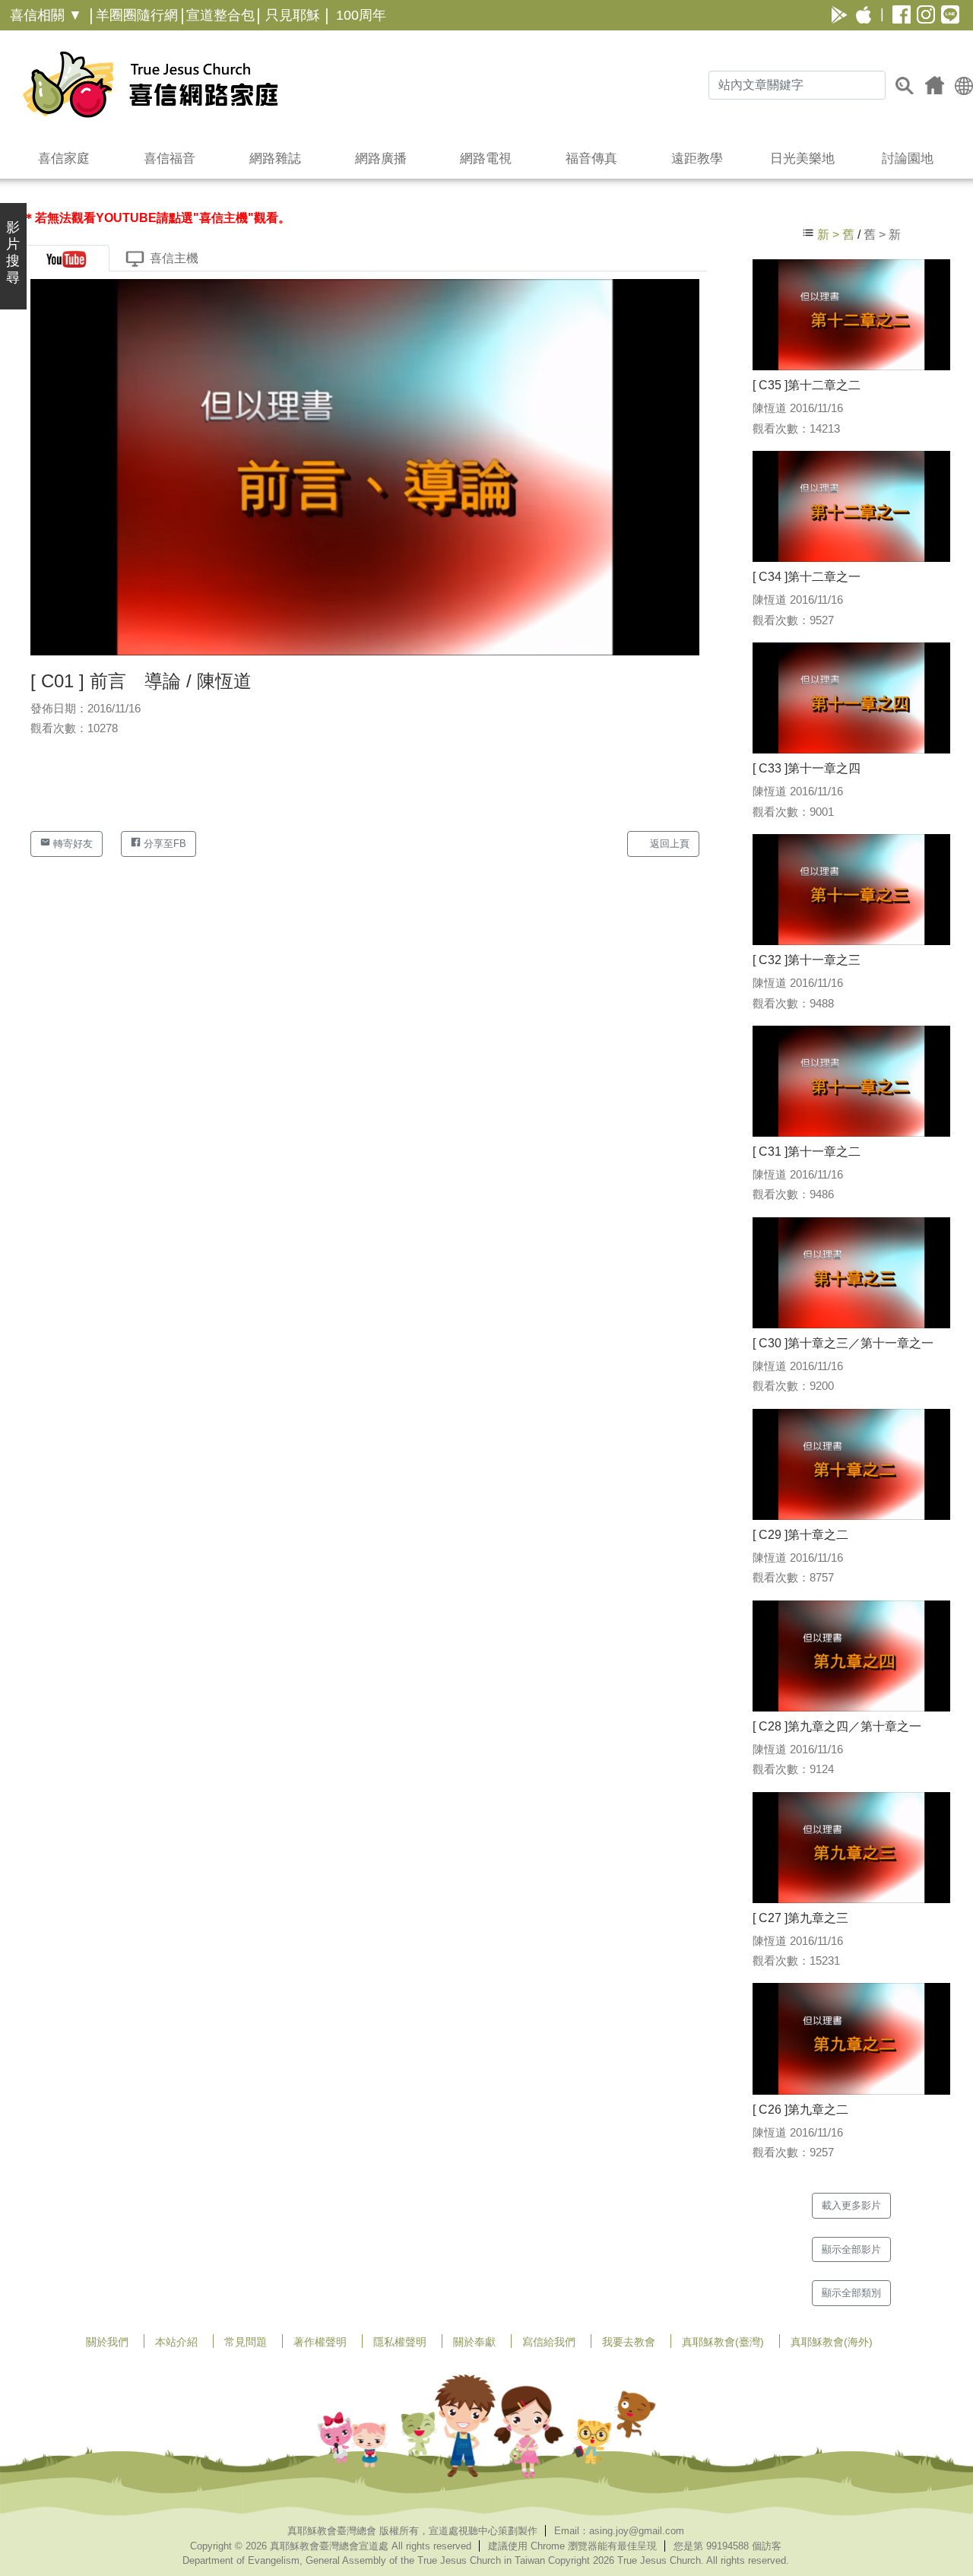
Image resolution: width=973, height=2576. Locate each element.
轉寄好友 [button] (71, 844)
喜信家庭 (64, 159)
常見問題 (246, 2342)
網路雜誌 (275, 159)
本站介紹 (176, 2342)
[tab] (66, 258)
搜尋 (905, 85)
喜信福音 (170, 159)
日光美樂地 (802, 159)
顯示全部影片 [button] (851, 2249)
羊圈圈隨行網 (137, 15)
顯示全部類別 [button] (851, 2293)
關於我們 (107, 2342)
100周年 (361, 15)
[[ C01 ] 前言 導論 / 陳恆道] (365, 466)
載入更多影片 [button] (851, 2205)
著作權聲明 (320, 2342)
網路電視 (486, 159)
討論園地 (908, 159)
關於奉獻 (474, 2342)
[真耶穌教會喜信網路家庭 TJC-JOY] (150, 84)
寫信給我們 (549, 2342)
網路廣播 (381, 159)
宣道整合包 (220, 15)
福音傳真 (591, 159)
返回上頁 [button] (668, 844)
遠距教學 (697, 159)
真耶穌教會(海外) (832, 2342)
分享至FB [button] (163, 844)
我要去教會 (629, 2342)
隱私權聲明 (400, 2342)
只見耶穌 (293, 15)
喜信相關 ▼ (46, 15)
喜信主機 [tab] (174, 258)
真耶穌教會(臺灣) (723, 2342)
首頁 (935, 85)
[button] (964, 85)
